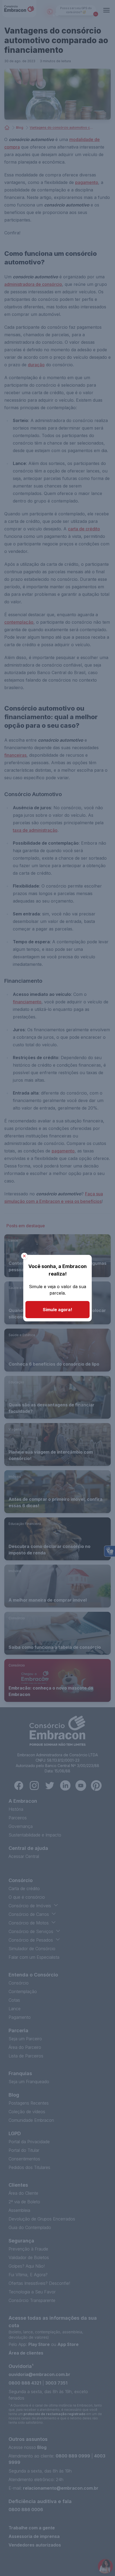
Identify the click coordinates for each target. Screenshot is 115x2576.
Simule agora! (57, 1310)
